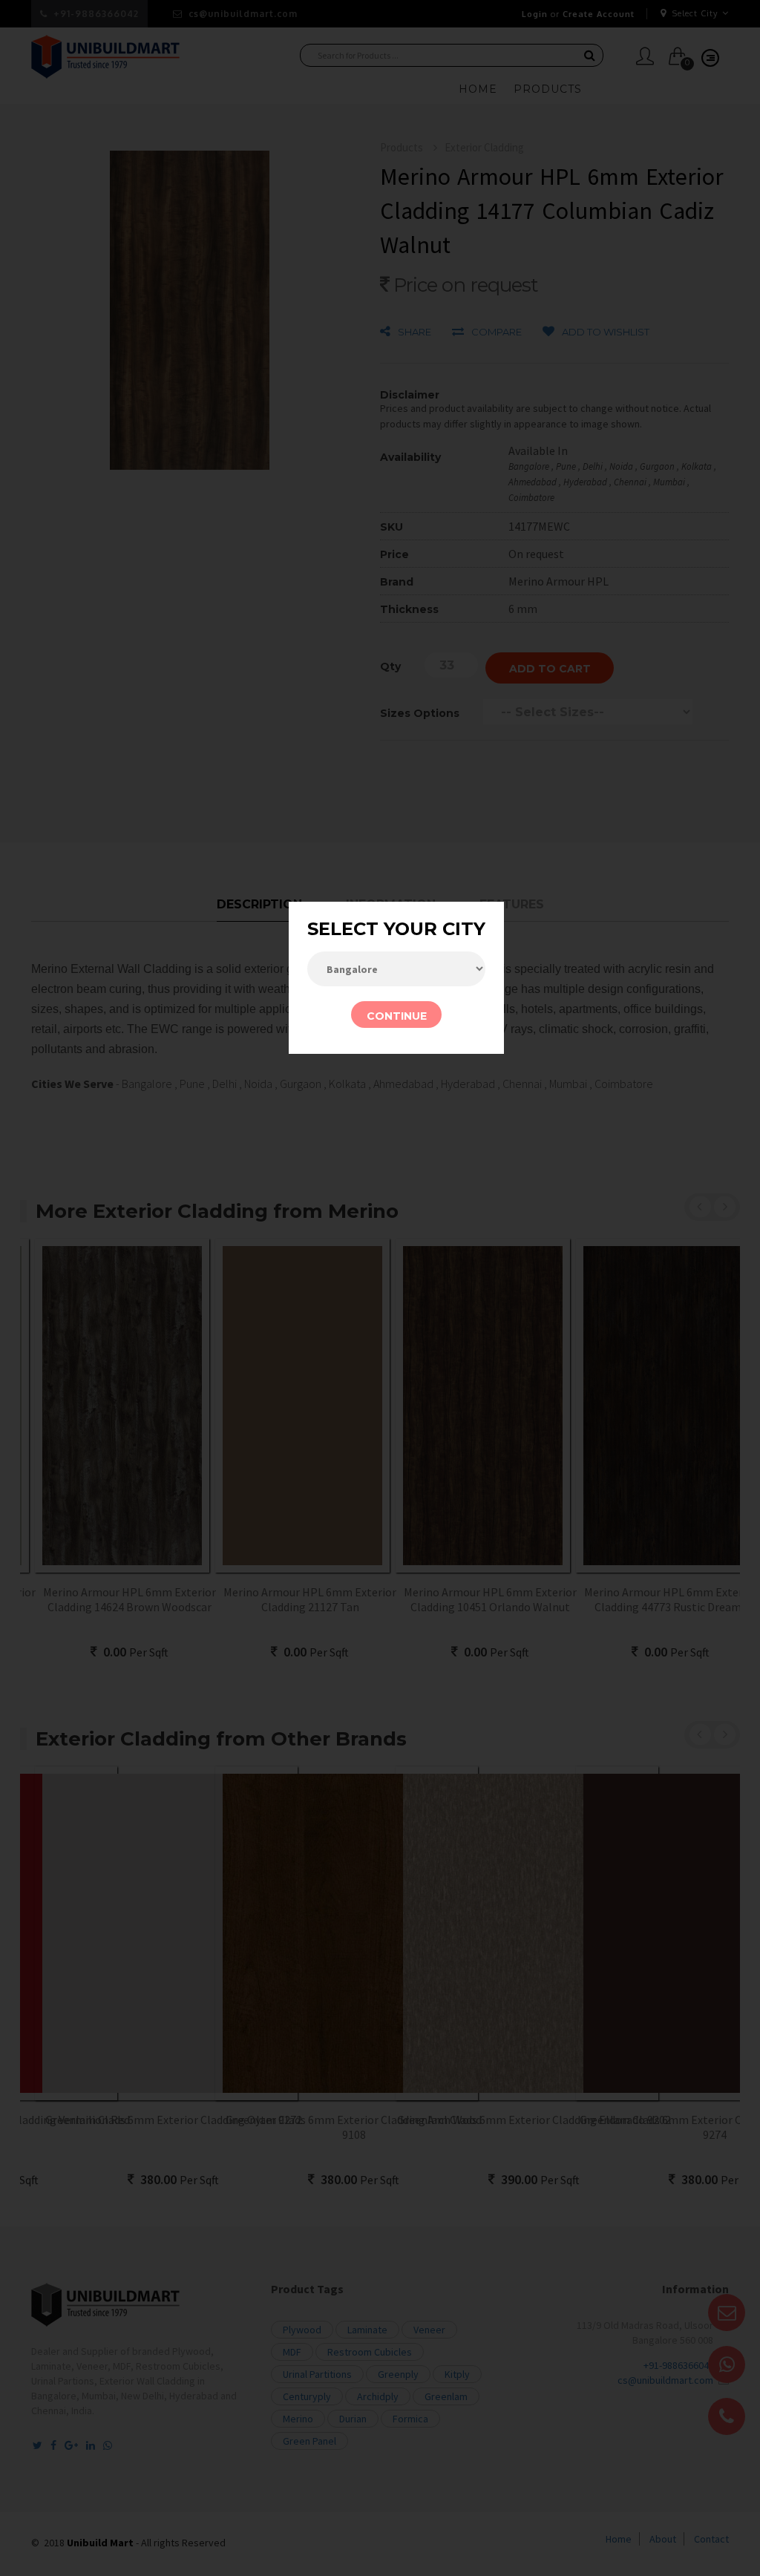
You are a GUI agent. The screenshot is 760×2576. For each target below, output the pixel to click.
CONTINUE (397, 1016)
